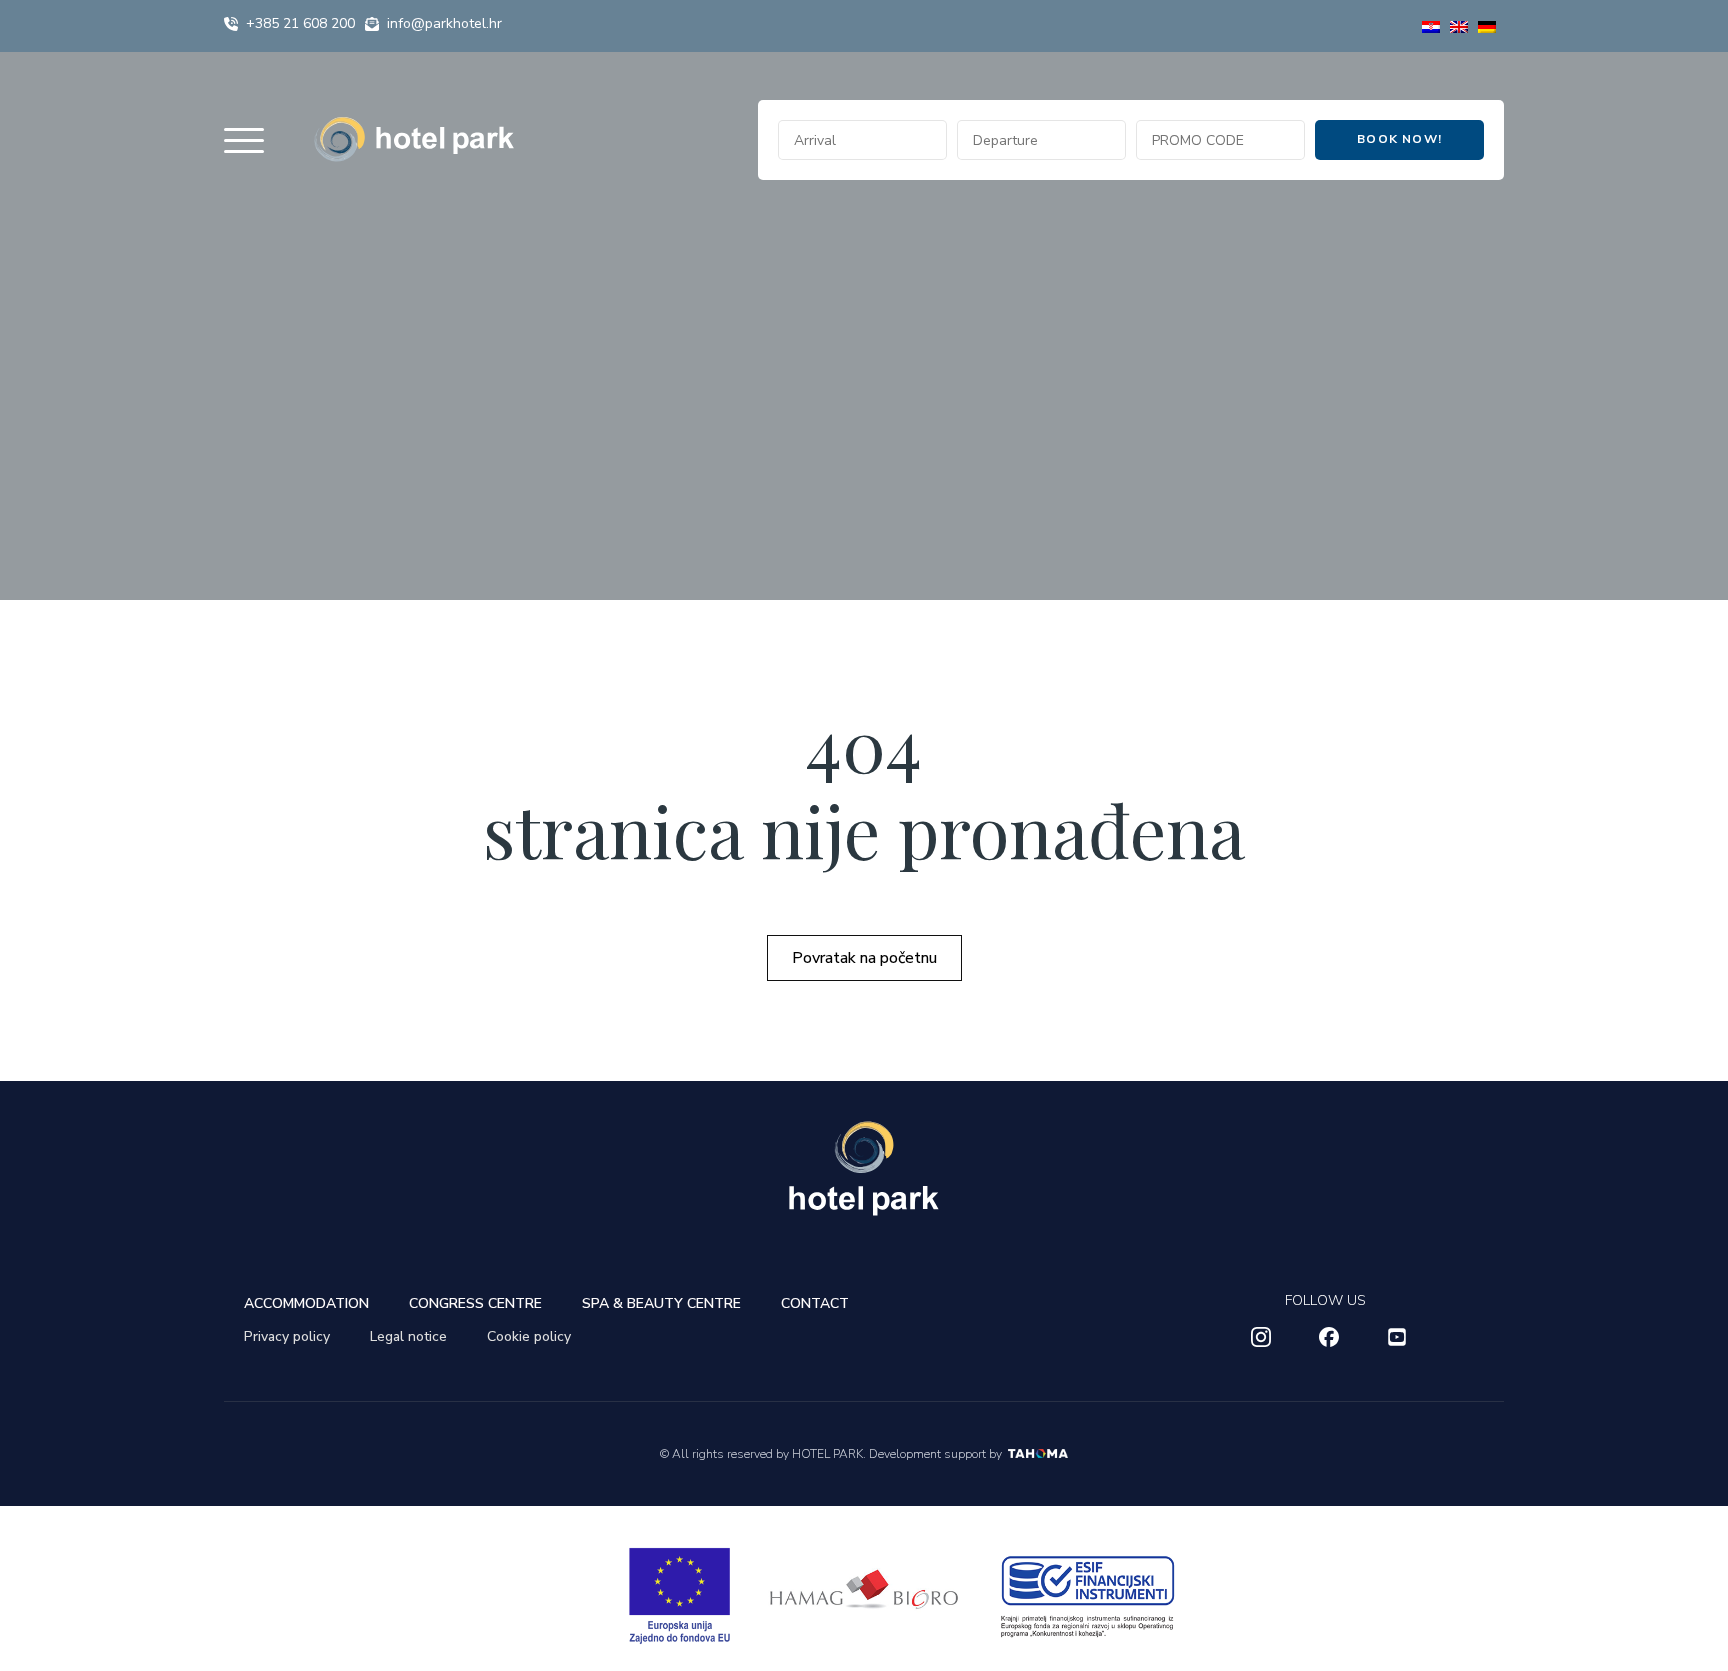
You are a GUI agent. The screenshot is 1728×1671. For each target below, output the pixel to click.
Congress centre (475, 1303)
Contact (815, 1303)
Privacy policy (287, 1336)
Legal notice (408, 1336)
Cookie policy (529, 1336)
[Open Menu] (244, 140)
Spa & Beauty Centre (661, 1303)
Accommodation (306, 1303)
